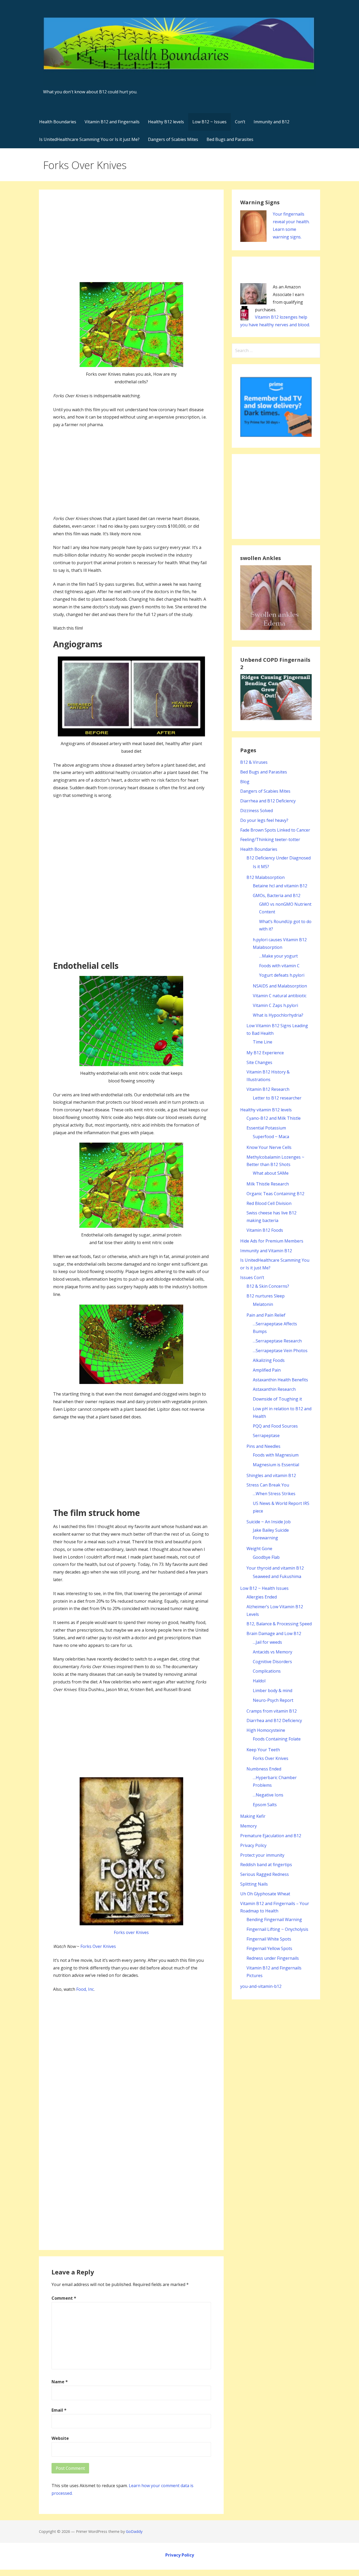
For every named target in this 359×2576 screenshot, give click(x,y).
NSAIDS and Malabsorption (280, 986)
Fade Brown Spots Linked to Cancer (275, 830)
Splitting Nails (254, 1884)
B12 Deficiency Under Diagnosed (279, 858)
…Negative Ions (268, 1795)
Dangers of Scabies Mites (173, 139)
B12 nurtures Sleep (266, 1296)
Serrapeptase (266, 1435)
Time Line (263, 1042)
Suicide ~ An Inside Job (269, 1522)
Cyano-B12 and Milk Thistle (274, 1118)
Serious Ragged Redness (265, 1874)
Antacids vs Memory (273, 1652)
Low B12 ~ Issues (209, 122)
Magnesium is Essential (276, 1465)
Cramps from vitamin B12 (272, 1711)
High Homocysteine (266, 1730)
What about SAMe (271, 1173)
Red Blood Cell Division (269, 1203)
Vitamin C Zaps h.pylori (275, 1005)
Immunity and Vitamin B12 (266, 1251)
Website (60, 2438)
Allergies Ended (262, 1597)
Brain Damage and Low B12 (274, 1633)
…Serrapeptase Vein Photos (280, 1351)
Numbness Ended (264, 1769)
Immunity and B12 (271, 122)
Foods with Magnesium (276, 1455)
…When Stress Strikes (274, 1494)
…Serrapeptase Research (277, 1341)
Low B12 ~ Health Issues (264, 1588)
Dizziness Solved (257, 811)
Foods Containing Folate (277, 1739)
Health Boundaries (58, 122)
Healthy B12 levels (166, 122)
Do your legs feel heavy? (264, 820)
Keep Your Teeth (263, 1750)
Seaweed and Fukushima (277, 1576)
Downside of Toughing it (277, 1399)
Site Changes (259, 1062)
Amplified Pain (267, 1370)
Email (59, 2410)
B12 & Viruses (254, 762)
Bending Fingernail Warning (274, 1920)
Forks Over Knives (98, 1946)
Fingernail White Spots (269, 1939)
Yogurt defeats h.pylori (282, 975)
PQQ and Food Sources (275, 1426)
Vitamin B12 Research (268, 1089)
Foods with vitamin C (279, 966)
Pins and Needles (263, 1446)
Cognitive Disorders (272, 1662)
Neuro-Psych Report (273, 1700)
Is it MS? (261, 867)
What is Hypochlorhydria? (278, 1015)
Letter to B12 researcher (277, 1098)
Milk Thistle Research (268, 1184)
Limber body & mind (273, 1691)
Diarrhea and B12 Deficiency (268, 801)
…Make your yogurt (278, 956)
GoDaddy (134, 2531)
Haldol (259, 1681)
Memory (248, 1826)
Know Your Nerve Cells (269, 1147)
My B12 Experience (265, 1053)
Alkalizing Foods (269, 1360)
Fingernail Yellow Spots (269, 1948)
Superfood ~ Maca (271, 1137)
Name (60, 2382)
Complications (267, 1671)
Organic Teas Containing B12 (275, 1194)
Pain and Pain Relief (266, 1315)
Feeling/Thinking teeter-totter (270, 839)
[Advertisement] (131, 241)
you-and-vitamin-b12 (261, 1986)
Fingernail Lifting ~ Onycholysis (277, 1929)
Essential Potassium (266, 1128)
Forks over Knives (131, 1932)
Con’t (240, 122)
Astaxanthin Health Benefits (280, 1380)
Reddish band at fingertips (266, 1865)
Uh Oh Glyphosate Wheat (265, 1894)
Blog (245, 782)
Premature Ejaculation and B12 (271, 1836)
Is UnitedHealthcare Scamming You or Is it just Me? (89, 139)
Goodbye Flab (266, 1557)
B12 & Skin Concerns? (268, 1286)
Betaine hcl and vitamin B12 (280, 886)
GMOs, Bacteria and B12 (277, 895)
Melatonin (263, 1304)
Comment (64, 2298)
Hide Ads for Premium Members (272, 1241)
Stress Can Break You (268, 1485)
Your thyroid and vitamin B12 (275, 1568)
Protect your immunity (262, 1855)
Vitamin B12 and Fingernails (112, 122)
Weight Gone (259, 1549)
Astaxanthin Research (274, 1389)
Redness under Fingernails (273, 1958)
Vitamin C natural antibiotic (280, 996)
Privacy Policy (253, 1845)
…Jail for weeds (267, 1642)
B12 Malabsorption (266, 877)
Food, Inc (85, 1989)
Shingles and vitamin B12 (271, 1475)
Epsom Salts (265, 1805)
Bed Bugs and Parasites (230, 139)
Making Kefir (253, 1816)
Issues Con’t (252, 1277)
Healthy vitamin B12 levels (266, 1110)
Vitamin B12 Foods (265, 1230)
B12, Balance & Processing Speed (279, 1624)
